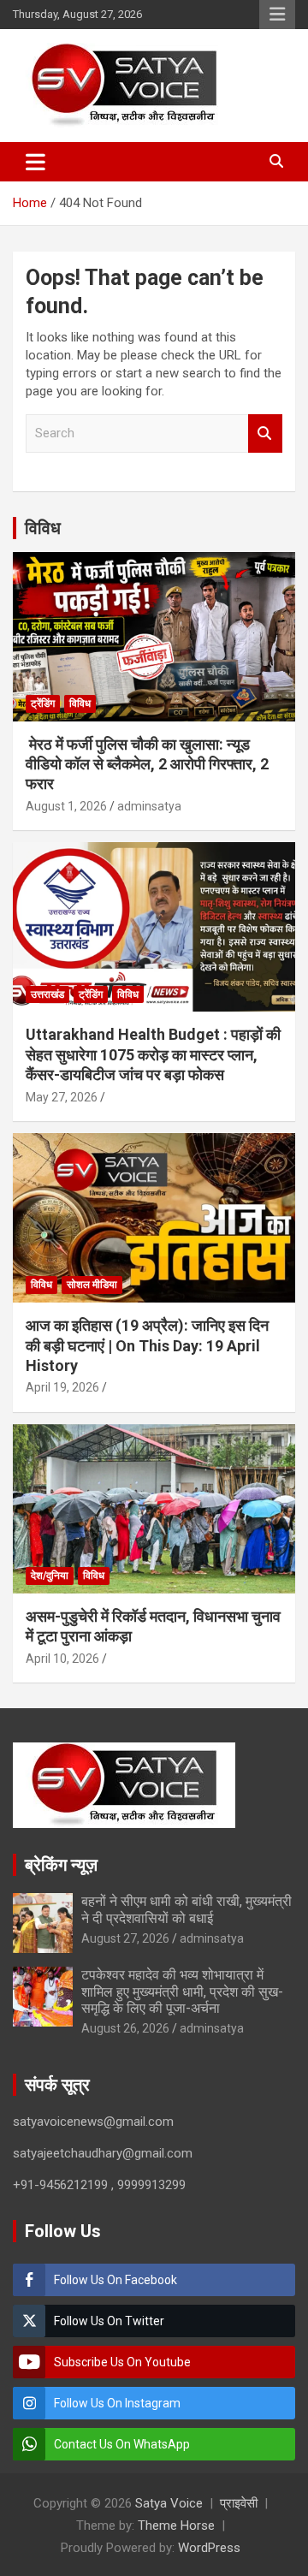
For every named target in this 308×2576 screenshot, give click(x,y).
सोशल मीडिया (92, 1285)
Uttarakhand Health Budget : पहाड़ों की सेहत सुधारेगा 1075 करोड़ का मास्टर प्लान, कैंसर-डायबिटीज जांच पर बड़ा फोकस (153, 1054)
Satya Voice (169, 2503)
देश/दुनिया (50, 1576)
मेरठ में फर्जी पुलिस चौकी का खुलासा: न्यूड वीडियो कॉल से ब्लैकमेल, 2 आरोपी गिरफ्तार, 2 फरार (147, 764)
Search (265, 433)
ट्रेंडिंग (43, 703)
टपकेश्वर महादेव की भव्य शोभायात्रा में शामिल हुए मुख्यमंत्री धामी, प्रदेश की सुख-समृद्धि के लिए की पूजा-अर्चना (182, 1991)
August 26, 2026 (125, 2028)
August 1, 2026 (66, 806)
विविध (43, 528)
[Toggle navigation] (36, 162)
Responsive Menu (277, 15)
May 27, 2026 (62, 1097)
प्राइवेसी (239, 2503)
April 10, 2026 (62, 1659)
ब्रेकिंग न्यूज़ (61, 1865)
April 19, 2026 (62, 1387)
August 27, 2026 (125, 1938)
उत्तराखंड (47, 994)
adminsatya (149, 806)
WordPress (209, 2548)
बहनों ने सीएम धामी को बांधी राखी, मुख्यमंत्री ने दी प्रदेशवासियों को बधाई (187, 1909)
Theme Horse (176, 2526)
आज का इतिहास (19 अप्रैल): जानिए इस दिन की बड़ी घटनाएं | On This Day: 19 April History (147, 1345)
